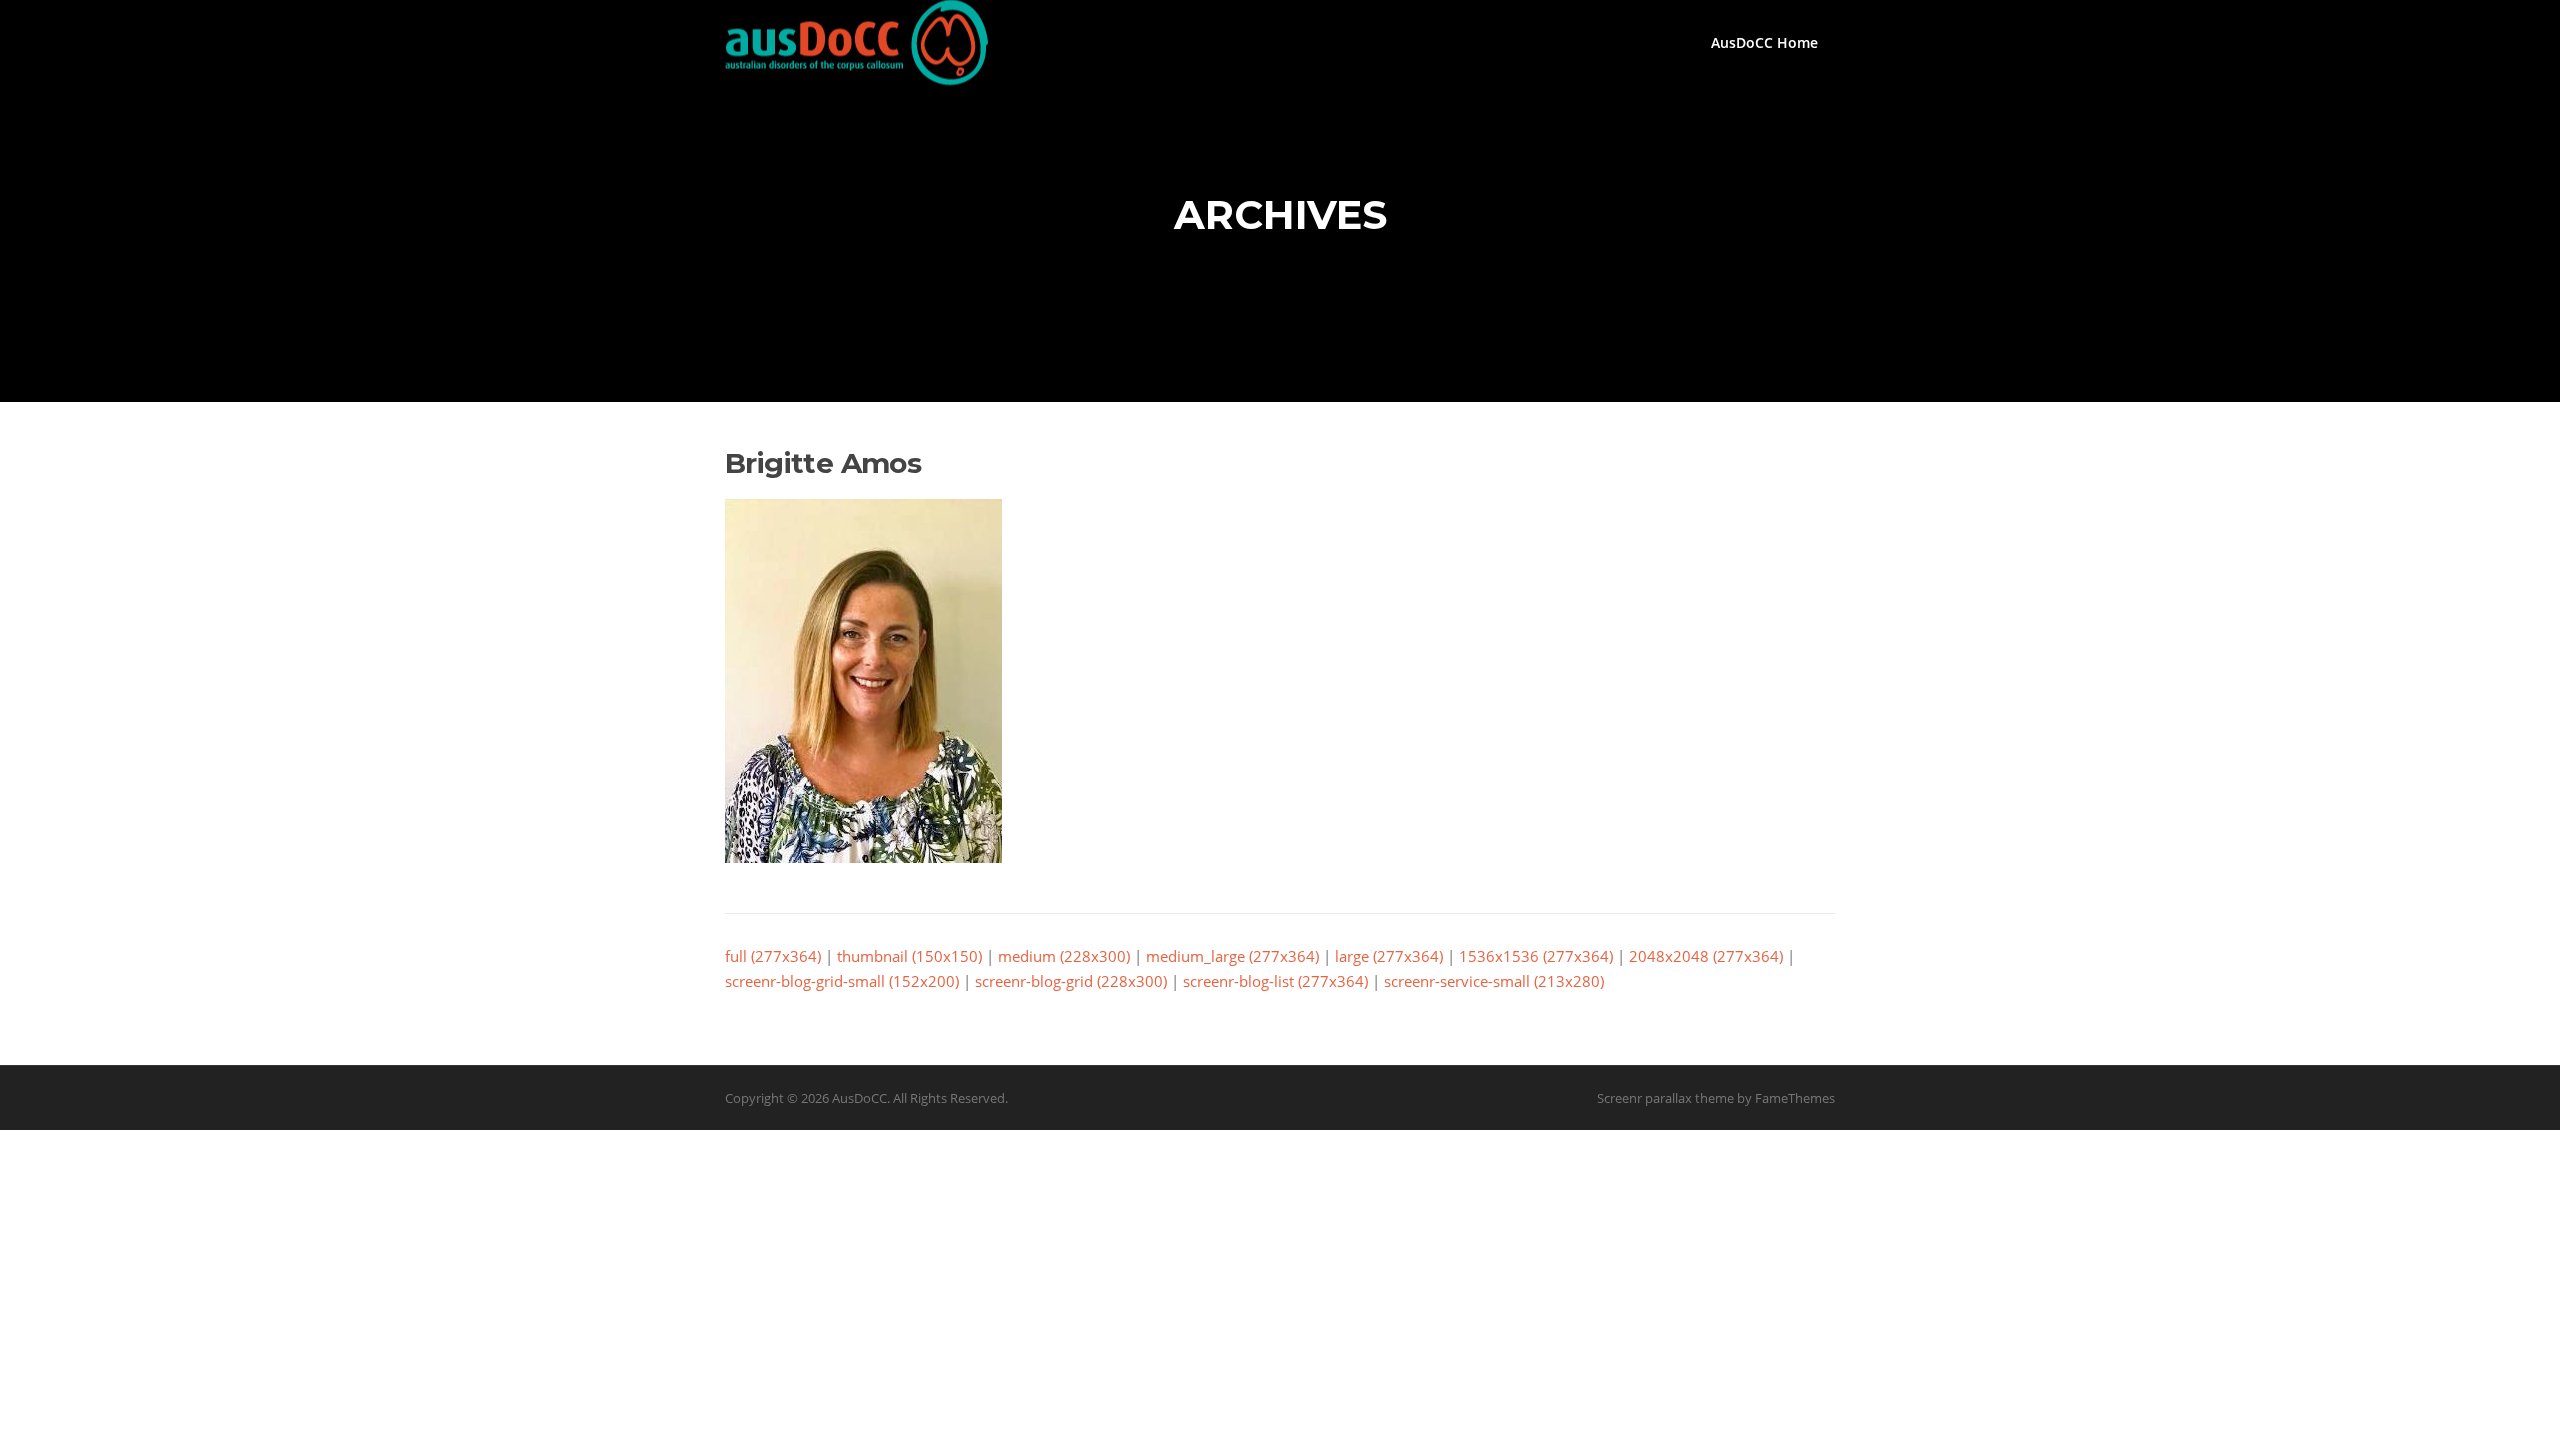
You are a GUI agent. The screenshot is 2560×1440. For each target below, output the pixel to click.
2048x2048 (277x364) (1706, 956)
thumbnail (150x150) (909, 956)
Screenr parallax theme (1665, 1098)
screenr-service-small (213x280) (1494, 981)
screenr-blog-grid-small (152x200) (842, 981)
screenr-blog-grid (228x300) (1071, 981)
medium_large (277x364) (1232, 956)
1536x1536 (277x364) (1536, 956)
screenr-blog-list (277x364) (1275, 981)
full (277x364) (773, 956)
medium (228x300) (1064, 956)
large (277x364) (1389, 956)
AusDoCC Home (1764, 42)
